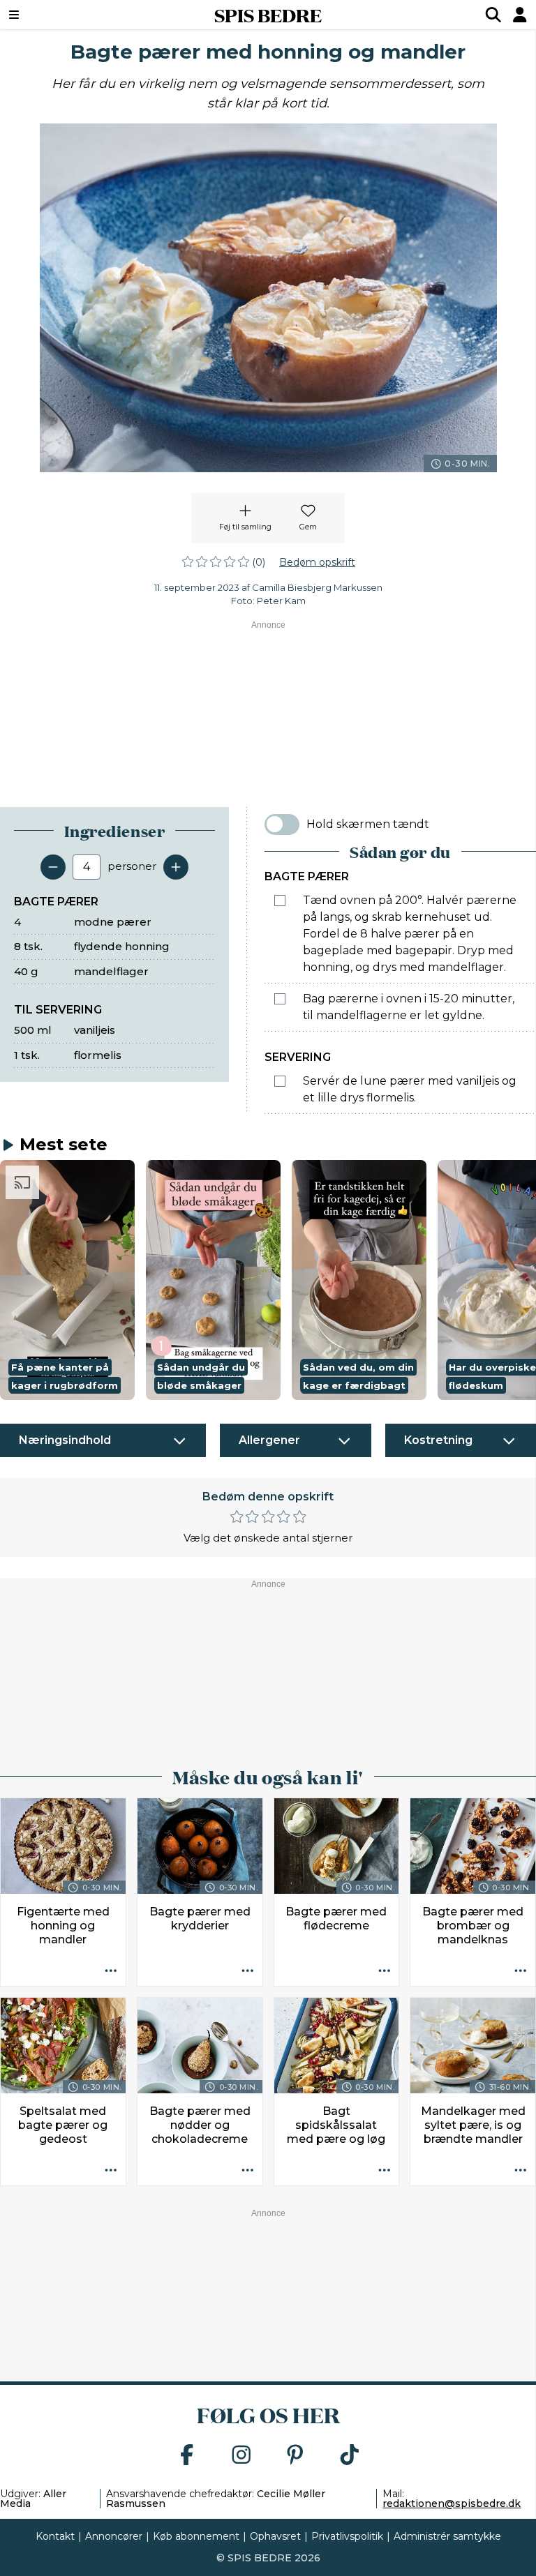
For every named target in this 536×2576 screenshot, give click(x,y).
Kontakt (55, 2536)
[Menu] (59, 15)
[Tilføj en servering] (176, 867)
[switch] (282, 824)
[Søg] (493, 15)
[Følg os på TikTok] (350, 2456)
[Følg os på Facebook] (187, 2456)
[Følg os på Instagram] (241, 2456)
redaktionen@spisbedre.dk (452, 2503)
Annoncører (114, 2536)
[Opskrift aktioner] (111, 1971)
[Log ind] (520, 15)
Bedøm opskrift (317, 562)
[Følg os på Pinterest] (295, 2456)
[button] (67, 1280)
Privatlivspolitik (347, 2536)
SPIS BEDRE (268, 15)
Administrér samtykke (447, 2536)
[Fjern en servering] (53, 867)
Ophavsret (275, 2536)
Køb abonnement (196, 2536)
